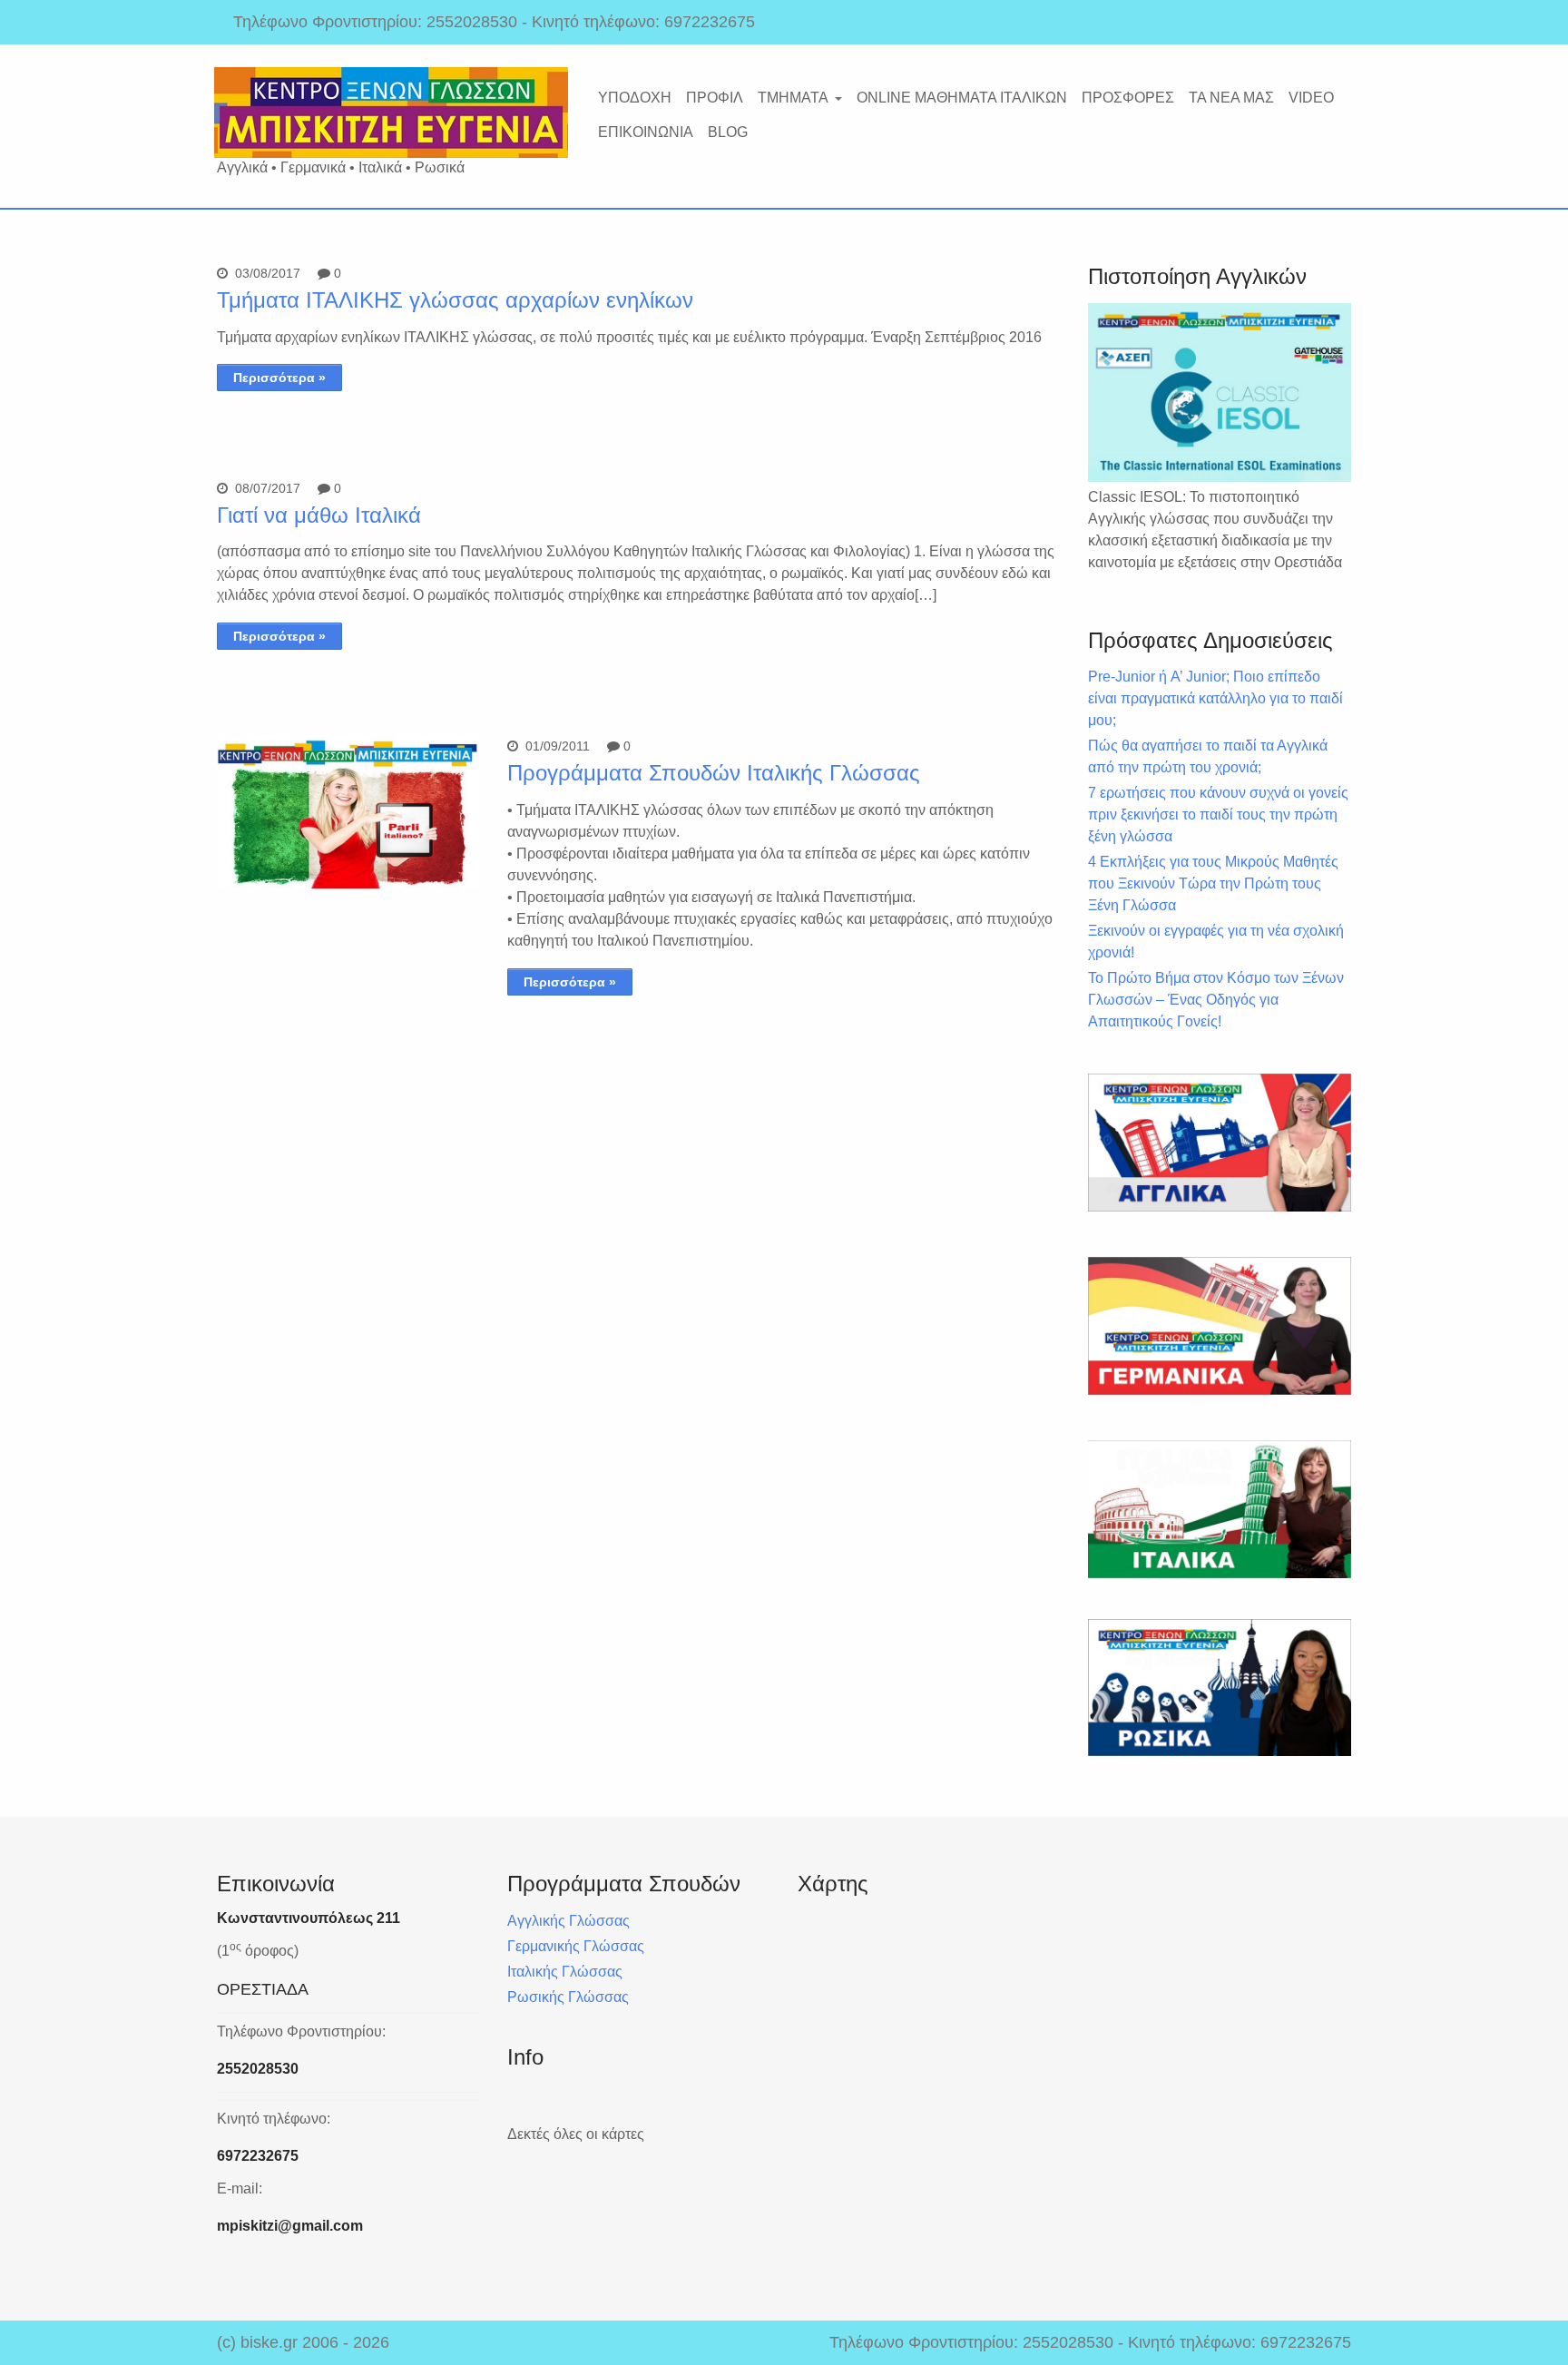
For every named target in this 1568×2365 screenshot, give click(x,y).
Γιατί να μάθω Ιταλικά (319, 515)
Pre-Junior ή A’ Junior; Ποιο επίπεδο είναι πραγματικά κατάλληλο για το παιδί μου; (1215, 698)
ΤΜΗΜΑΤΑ (793, 98)
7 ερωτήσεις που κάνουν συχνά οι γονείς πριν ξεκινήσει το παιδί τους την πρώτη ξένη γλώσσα (1218, 815)
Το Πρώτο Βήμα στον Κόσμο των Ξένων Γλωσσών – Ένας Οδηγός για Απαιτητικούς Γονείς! (1216, 1000)
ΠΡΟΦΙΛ (715, 98)
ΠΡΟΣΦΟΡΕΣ (1128, 98)
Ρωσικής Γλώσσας (568, 1997)
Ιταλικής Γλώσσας (565, 1972)
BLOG (728, 132)
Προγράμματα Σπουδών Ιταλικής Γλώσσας (714, 773)
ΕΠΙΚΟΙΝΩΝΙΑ (646, 132)
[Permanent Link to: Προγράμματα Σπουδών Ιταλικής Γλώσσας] (348, 883)
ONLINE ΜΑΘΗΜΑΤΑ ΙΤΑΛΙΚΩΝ (962, 98)
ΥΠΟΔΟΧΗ (635, 98)
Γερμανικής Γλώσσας (576, 1946)
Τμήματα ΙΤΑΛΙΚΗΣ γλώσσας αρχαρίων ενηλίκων (455, 300)
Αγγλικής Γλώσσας (568, 1921)
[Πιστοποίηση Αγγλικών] (1220, 393)
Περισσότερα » (279, 378)
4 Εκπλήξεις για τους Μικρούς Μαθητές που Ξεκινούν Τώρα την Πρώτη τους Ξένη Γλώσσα (1213, 883)
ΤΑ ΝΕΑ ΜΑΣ (1231, 98)
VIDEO (1311, 98)
